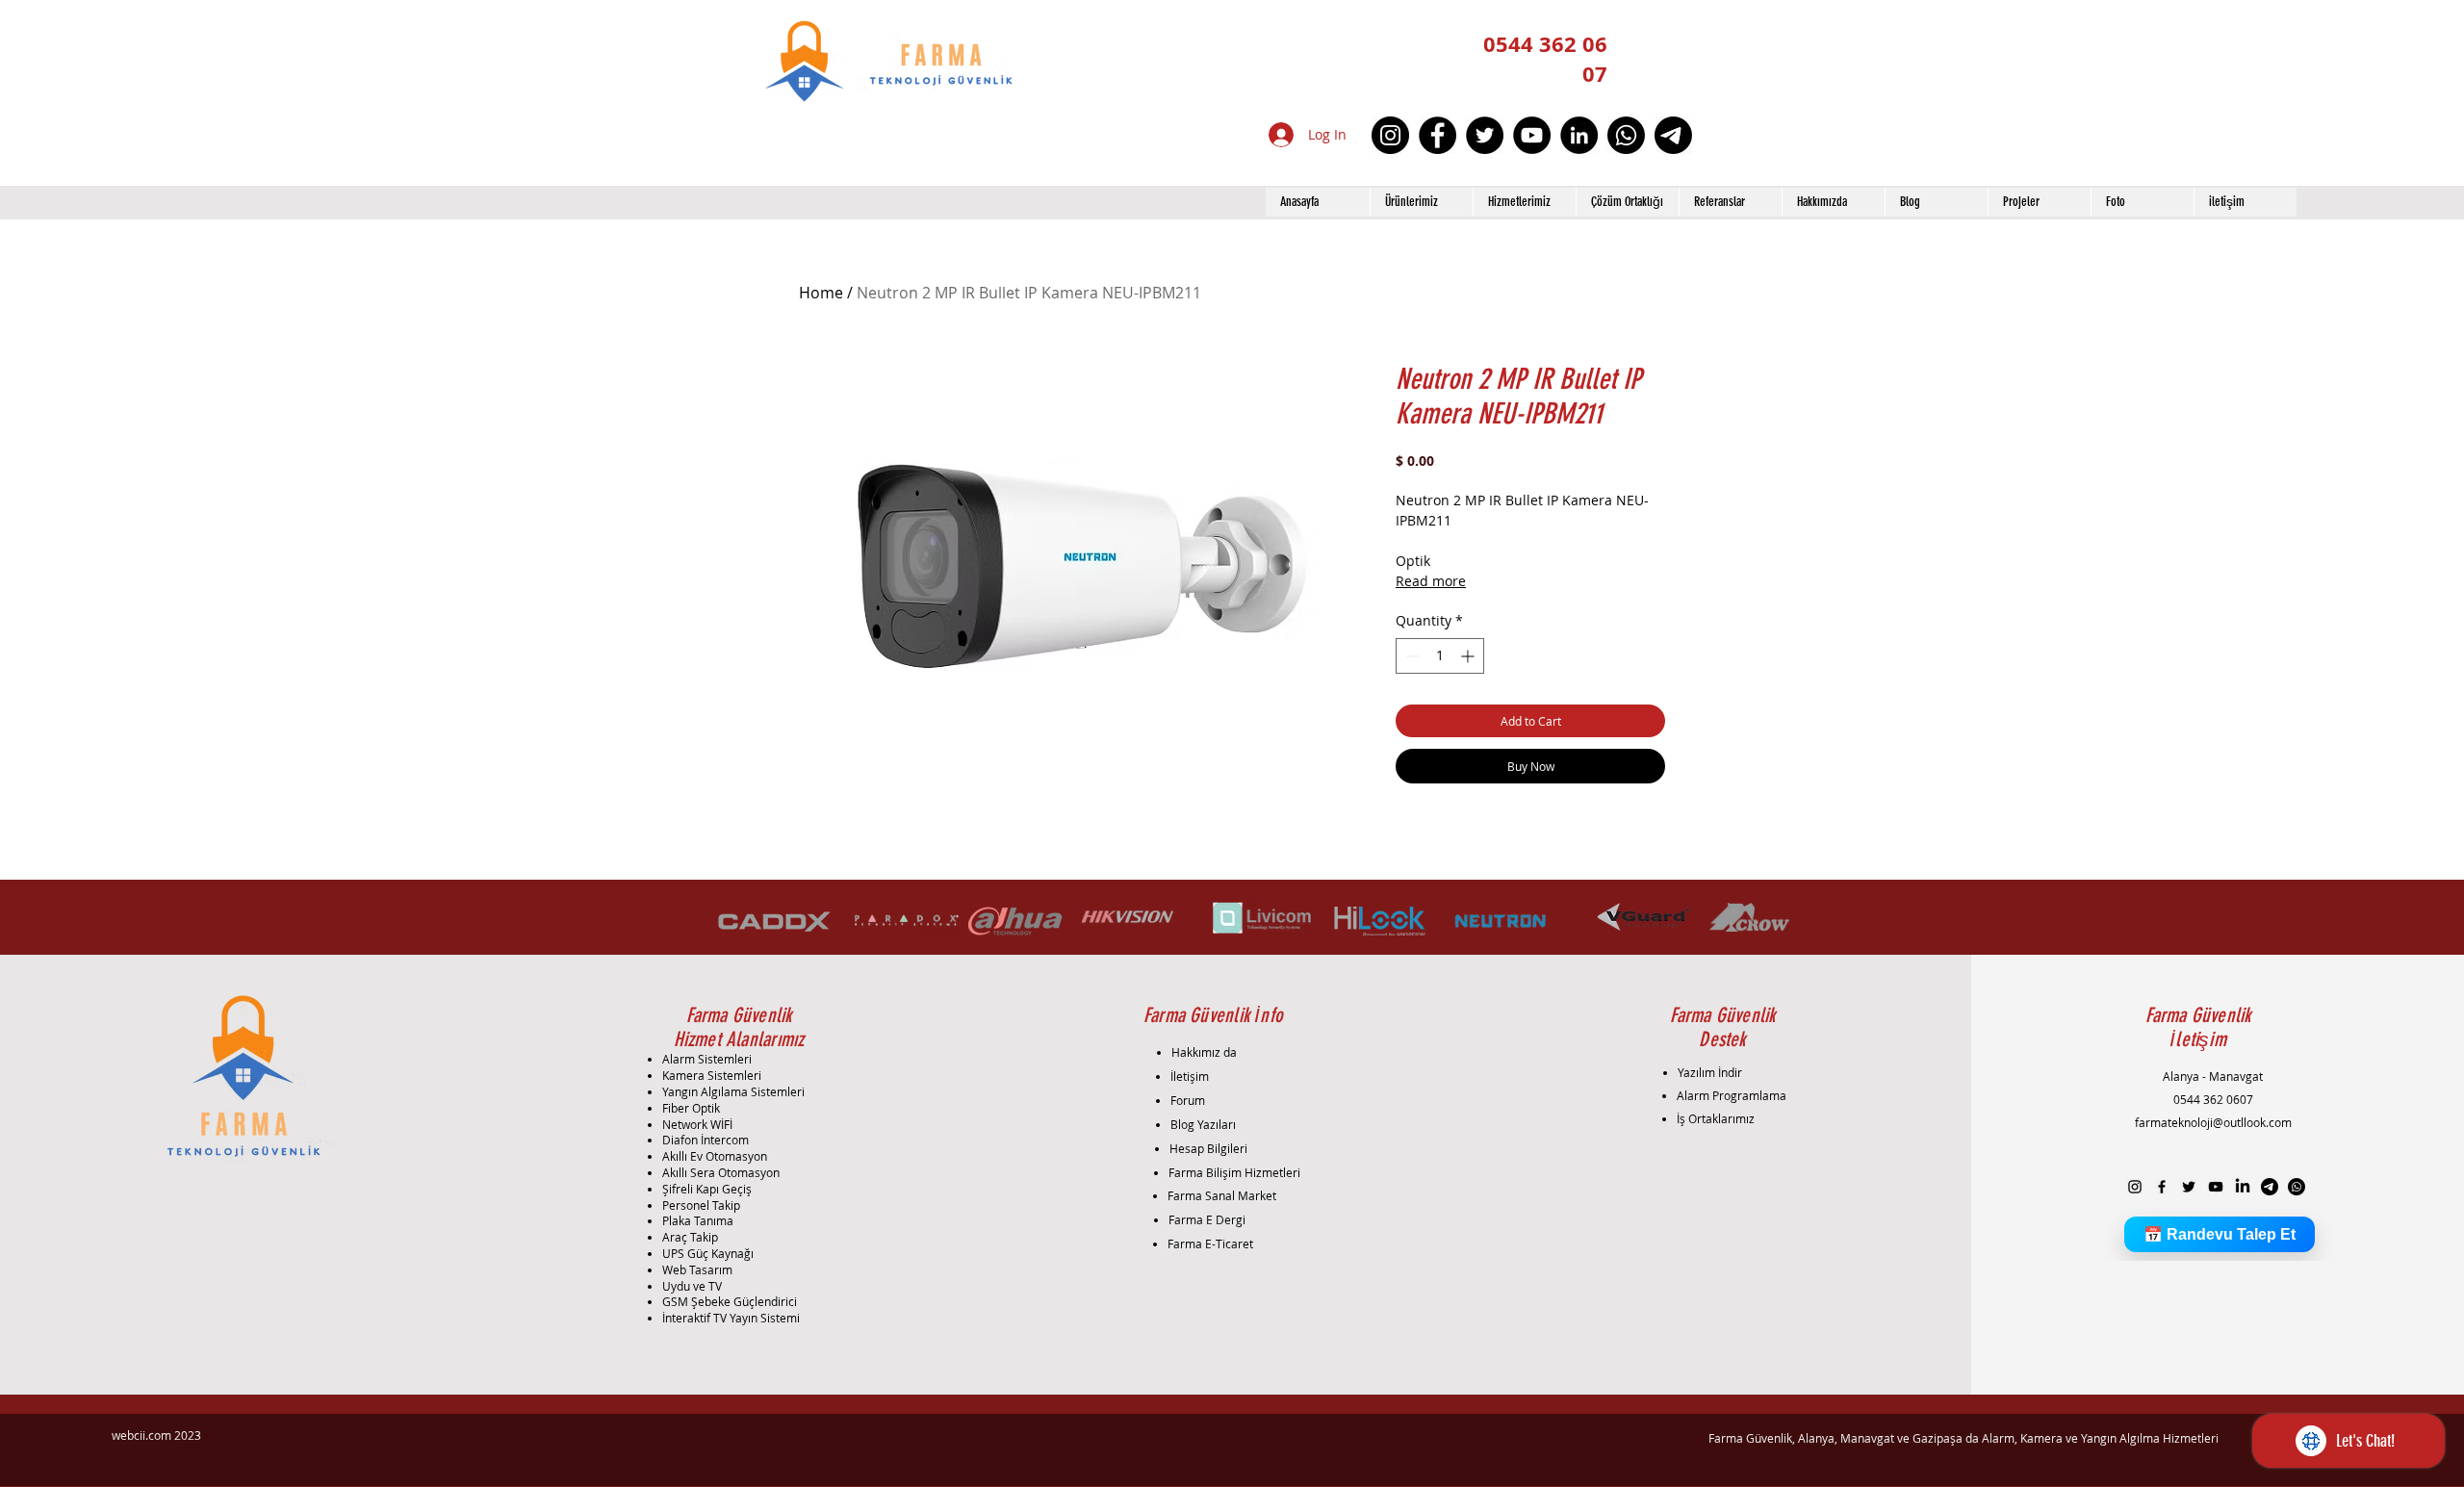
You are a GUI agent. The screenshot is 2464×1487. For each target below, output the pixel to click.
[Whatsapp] (1626, 135)
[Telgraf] (1673, 135)
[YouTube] (1532, 135)
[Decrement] (1411, 656)
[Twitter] (1485, 135)
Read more (1431, 581)
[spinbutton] (1440, 656)
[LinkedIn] (1579, 135)
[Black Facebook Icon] (2162, 1187)
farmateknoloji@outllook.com (2213, 1122)
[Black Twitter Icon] (2189, 1187)
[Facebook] (1437, 135)
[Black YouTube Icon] (2216, 1187)
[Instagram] (1390, 135)
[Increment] (1469, 656)
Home (821, 293)
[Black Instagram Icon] (2135, 1187)
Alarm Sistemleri (707, 1059)
